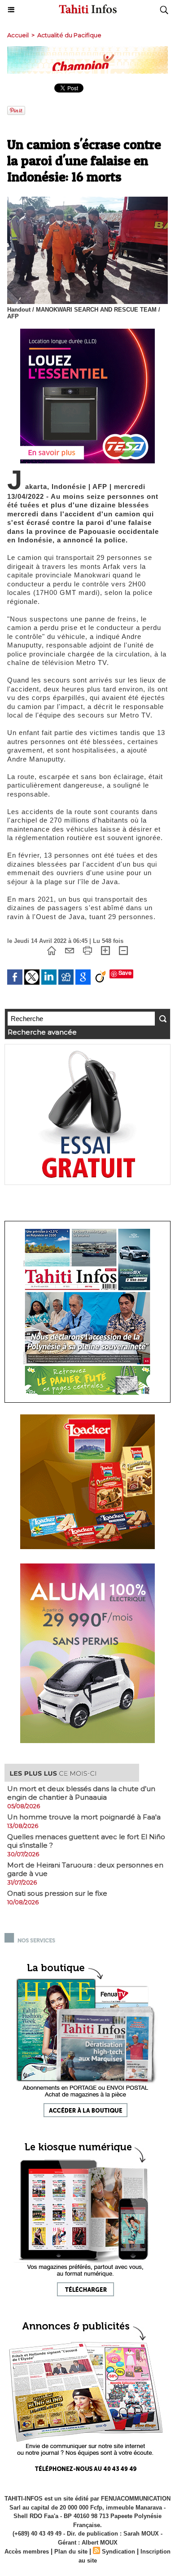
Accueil (18, 35)
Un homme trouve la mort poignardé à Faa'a (84, 1817)
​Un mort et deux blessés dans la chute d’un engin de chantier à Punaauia (81, 1793)
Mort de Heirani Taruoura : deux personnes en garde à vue (85, 1869)
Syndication (118, 2552)
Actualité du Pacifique (69, 35)
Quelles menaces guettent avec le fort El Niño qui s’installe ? (86, 1841)
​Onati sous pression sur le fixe (57, 1893)
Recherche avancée (42, 1032)
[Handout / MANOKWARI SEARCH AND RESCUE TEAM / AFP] (87, 200)
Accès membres (27, 2552)
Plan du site (71, 2552)
